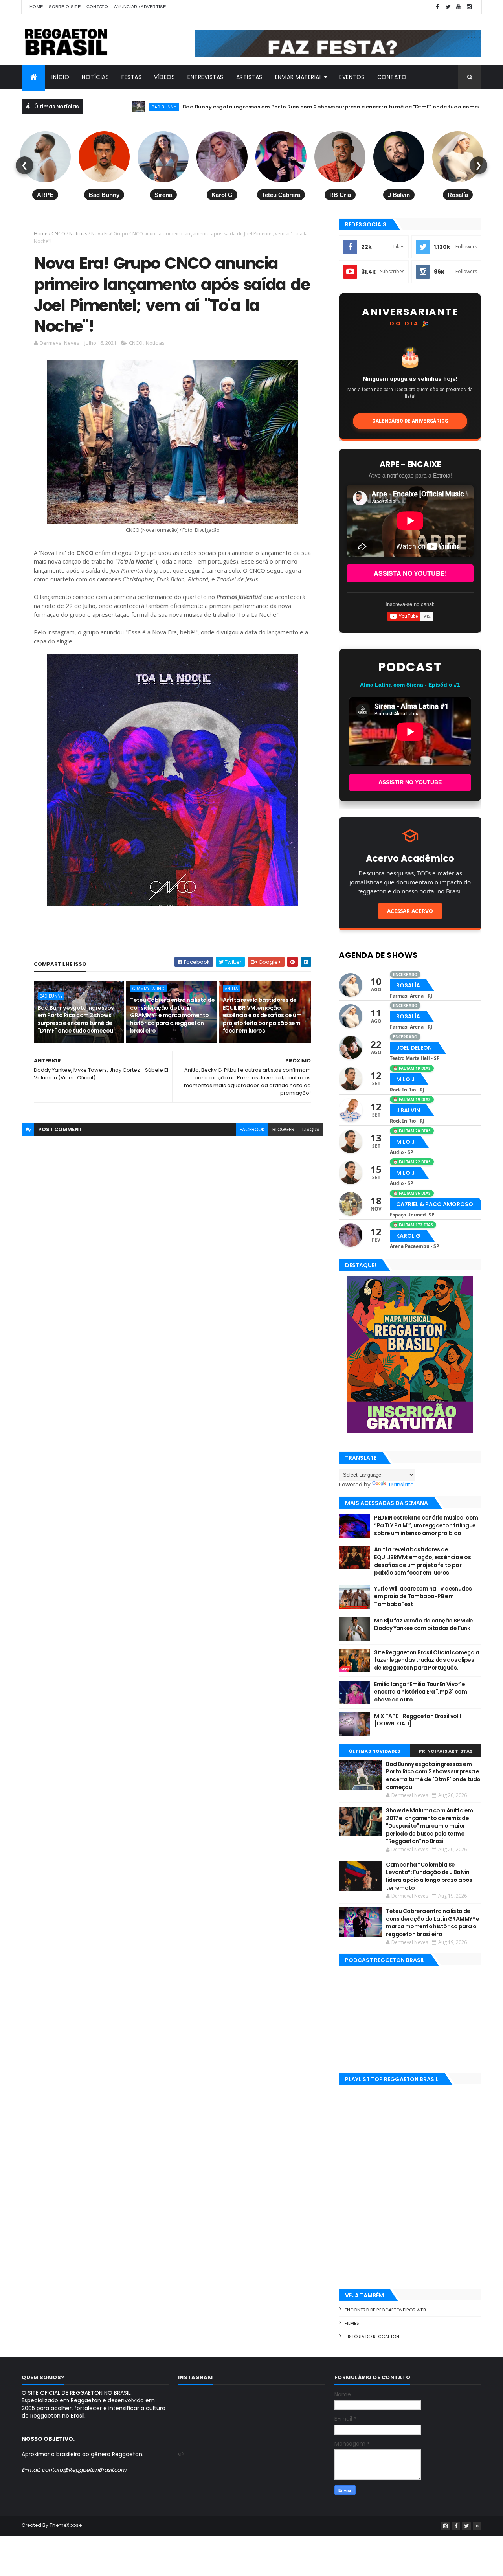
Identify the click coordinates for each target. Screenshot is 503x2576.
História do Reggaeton (372, 2337)
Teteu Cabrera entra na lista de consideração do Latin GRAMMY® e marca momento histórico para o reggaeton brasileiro (172, 1015)
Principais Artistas (446, 1751)
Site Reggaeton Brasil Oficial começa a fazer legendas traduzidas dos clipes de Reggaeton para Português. (427, 1660)
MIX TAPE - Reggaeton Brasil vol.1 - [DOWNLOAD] (419, 1720)
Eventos (352, 77)
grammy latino (148, 989)
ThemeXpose (66, 2525)
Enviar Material (299, 77)
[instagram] (469, 7)
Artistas (249, 77)
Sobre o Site (65, 7)
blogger (283, 1129)
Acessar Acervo (410, 911)
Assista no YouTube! (410, 573)
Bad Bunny (90, 107)
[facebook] (437, 7)
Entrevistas (206, 77)
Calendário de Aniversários (410, 421)
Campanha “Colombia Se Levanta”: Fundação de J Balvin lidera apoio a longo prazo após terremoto (429, 1876)
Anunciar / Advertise (140, 7)
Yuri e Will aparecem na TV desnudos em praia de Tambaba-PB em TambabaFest (423, 1596)
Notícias (95, 77)
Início (60, 77)
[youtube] (459, 7)
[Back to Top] (477, 2526)
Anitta (454, 107)
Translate (401, 1485)
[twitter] (448, 7)
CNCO (58, 234)
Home (36, 7)
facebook (252, 1129)
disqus (311, 1129)
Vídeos (164, 77)
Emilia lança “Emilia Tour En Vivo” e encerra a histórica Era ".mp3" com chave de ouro (420, 1692)
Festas (131, 77)
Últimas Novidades (375, 1751)
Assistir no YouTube (410, 782)
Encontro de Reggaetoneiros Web (385, 2310)
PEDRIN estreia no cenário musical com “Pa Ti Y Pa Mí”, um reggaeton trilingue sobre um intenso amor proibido (426, 1525)
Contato (97, 7)
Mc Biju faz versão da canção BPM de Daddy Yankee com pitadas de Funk (423, 1624)
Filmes (352, 2323)
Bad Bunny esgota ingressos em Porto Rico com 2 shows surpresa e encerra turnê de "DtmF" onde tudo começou (261, 107)
